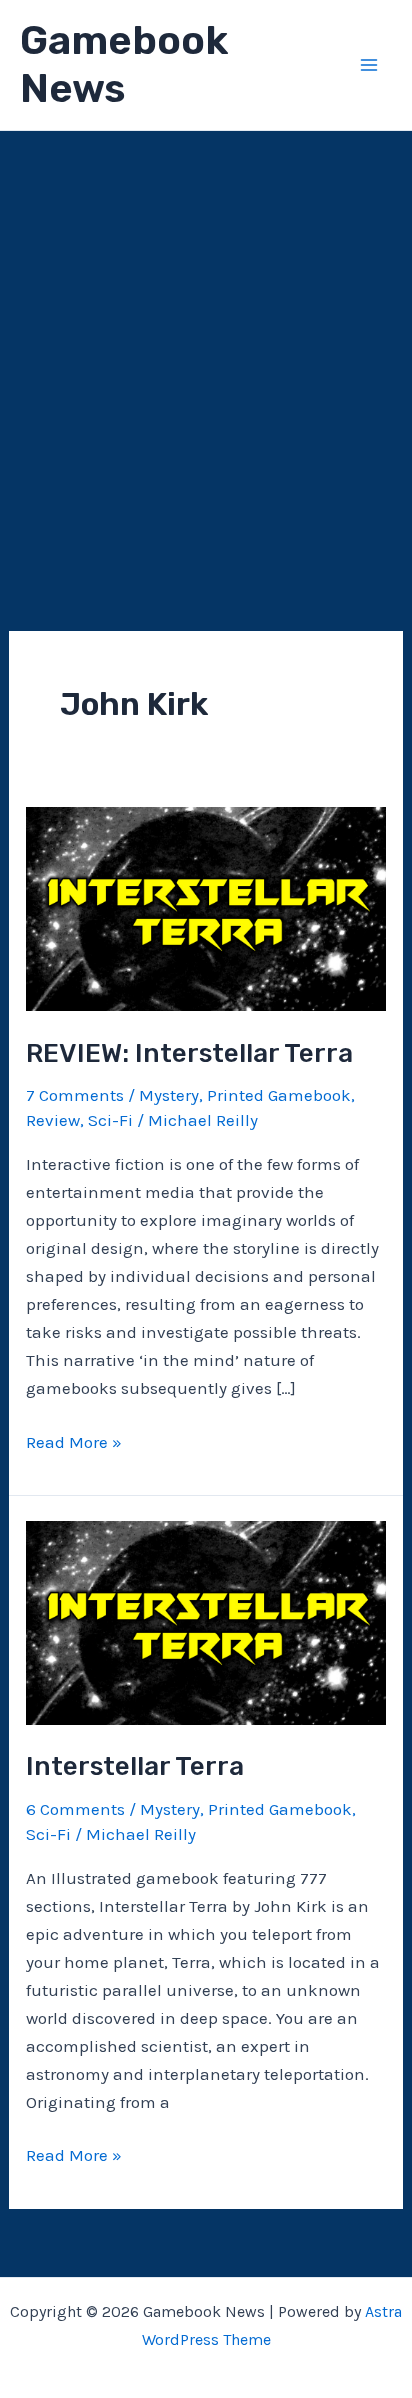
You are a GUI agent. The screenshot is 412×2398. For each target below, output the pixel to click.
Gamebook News (124, 64)
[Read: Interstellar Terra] (206, 1621)
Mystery (169, 1095)
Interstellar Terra (135, 1766)
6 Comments (75, 1809)
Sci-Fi (110, 1120)
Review (53, 1120)
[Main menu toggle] (370, 65)
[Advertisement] (206, 347)
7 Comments (75, 1095)
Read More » (74, 1443)
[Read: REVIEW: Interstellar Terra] (206, 907)
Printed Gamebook (279, 1095)
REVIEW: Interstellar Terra (189, 1053)
